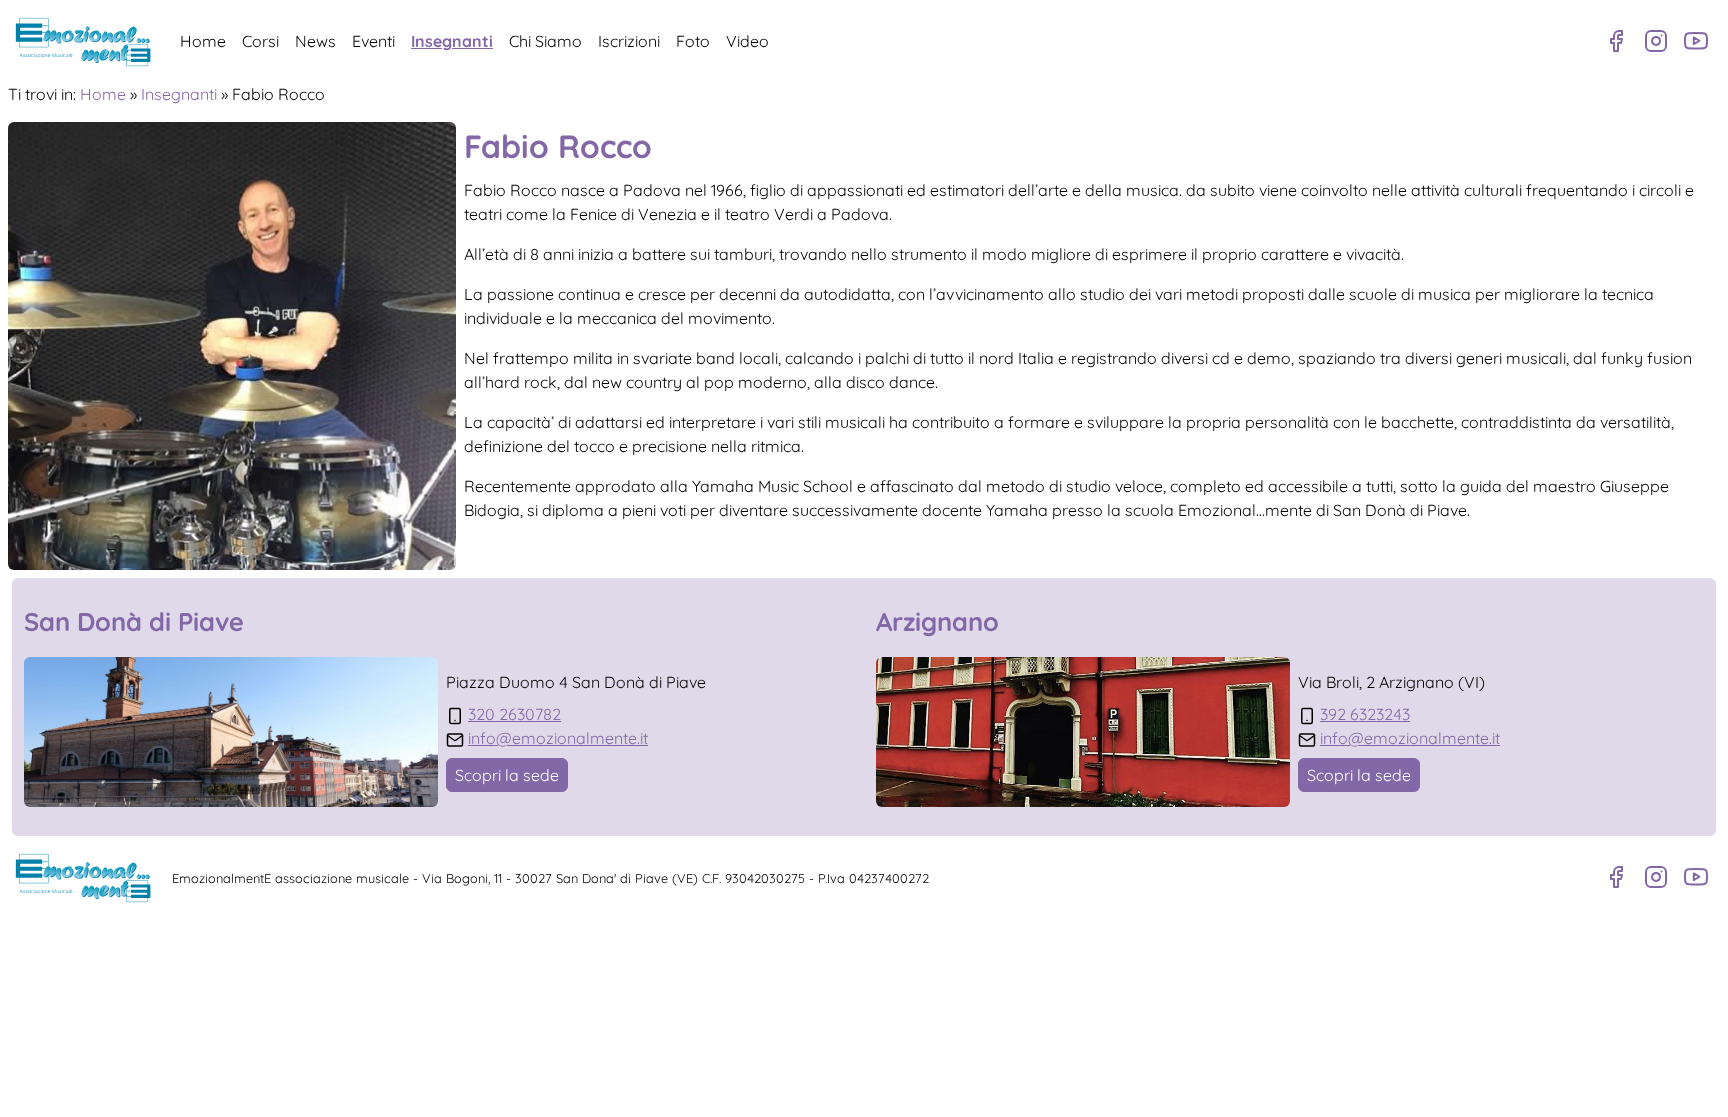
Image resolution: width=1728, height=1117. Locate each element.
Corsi (260, 41)
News (315, 41)
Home (203, 41)
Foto (693, 41)
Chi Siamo (545, 41)
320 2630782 (514, 714)
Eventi (373, 41)
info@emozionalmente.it (558, 738)
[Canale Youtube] (1696, 41)
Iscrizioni (629, 41)
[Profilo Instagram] (1656, 41)
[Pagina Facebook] (1616, 41)
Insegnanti (452, 41)
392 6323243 (1365, 714)
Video (747, 41)
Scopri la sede (507, 775)
